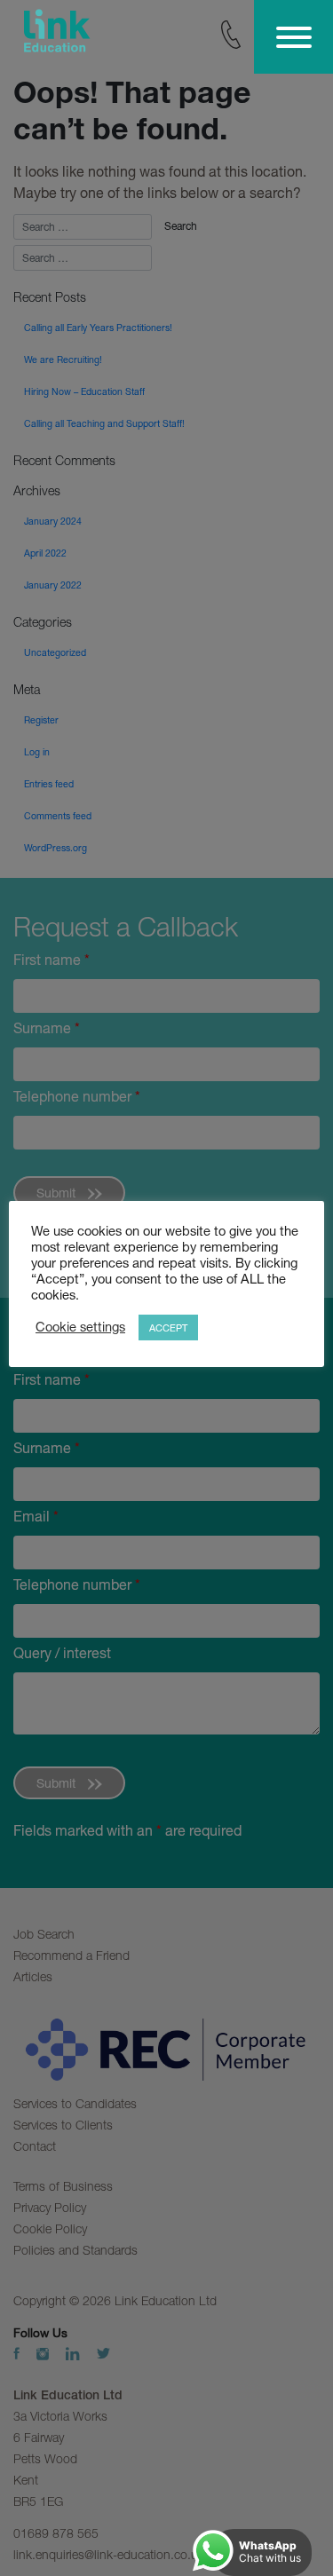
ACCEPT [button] (168, 1328)
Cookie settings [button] (80, 1327)
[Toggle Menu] (294, 37)
